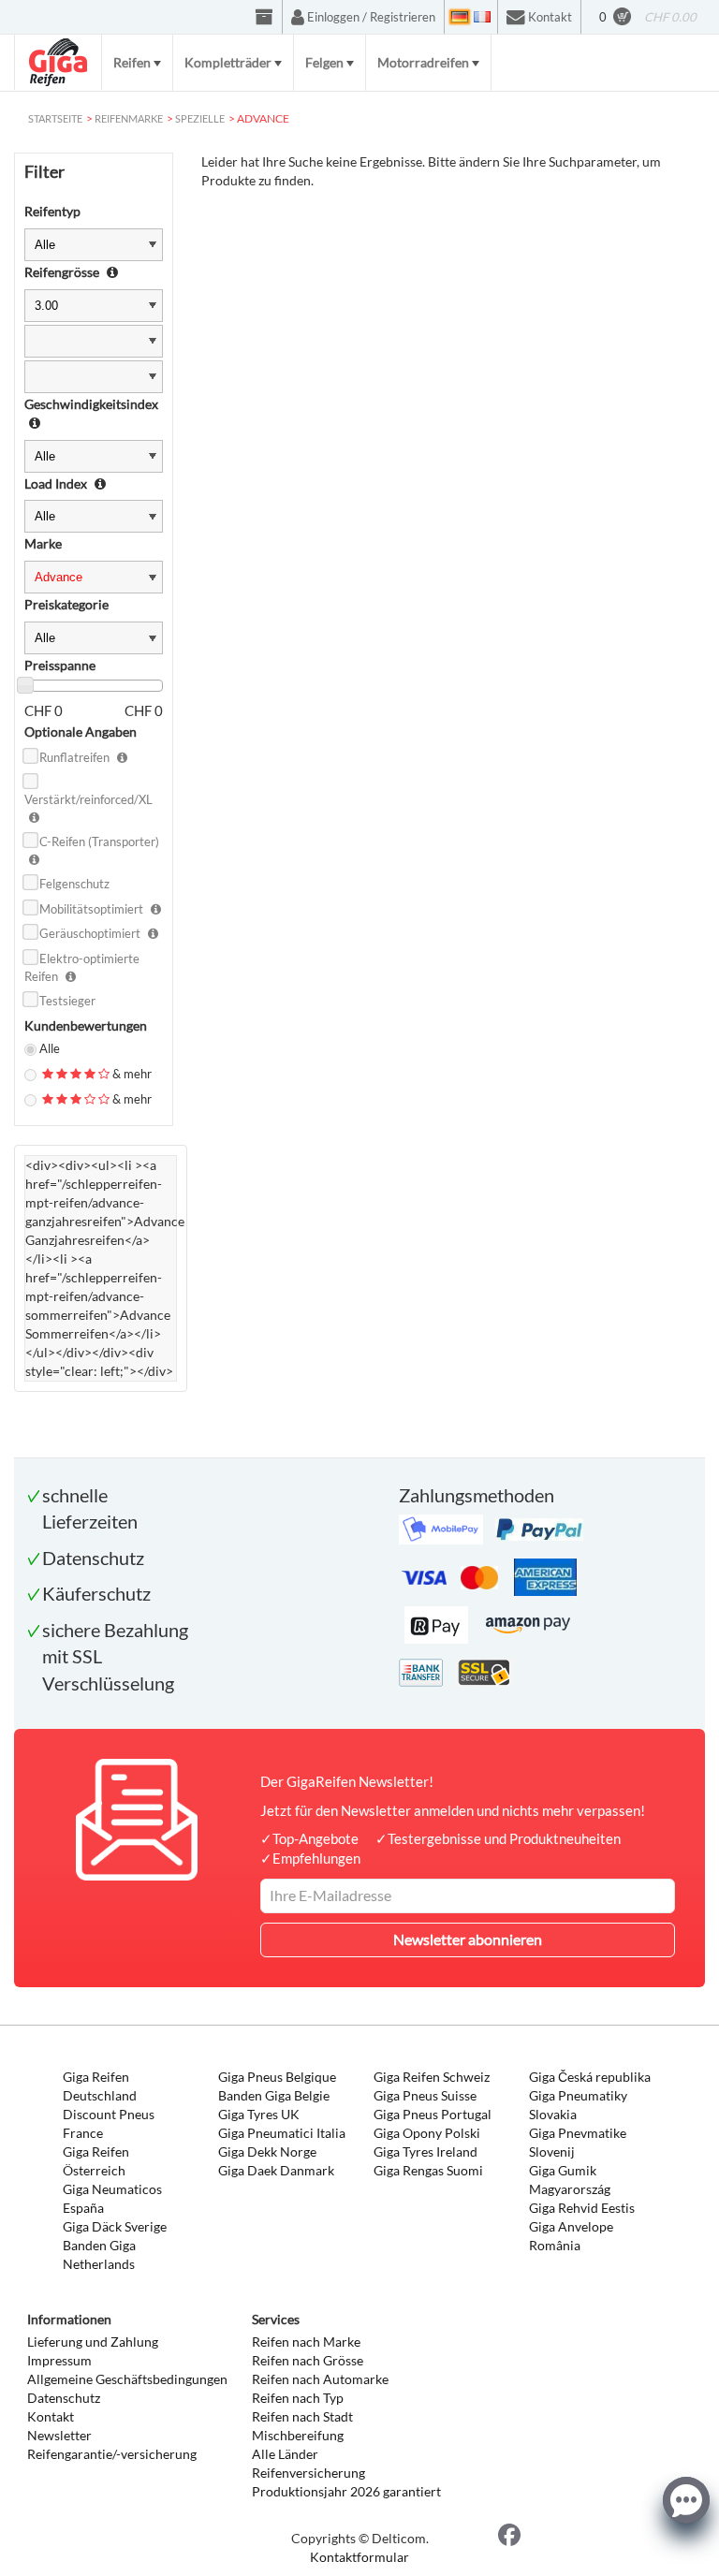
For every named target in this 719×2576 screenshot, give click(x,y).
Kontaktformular (359, 2557)
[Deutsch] (460, 17)
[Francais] (482, 17)
